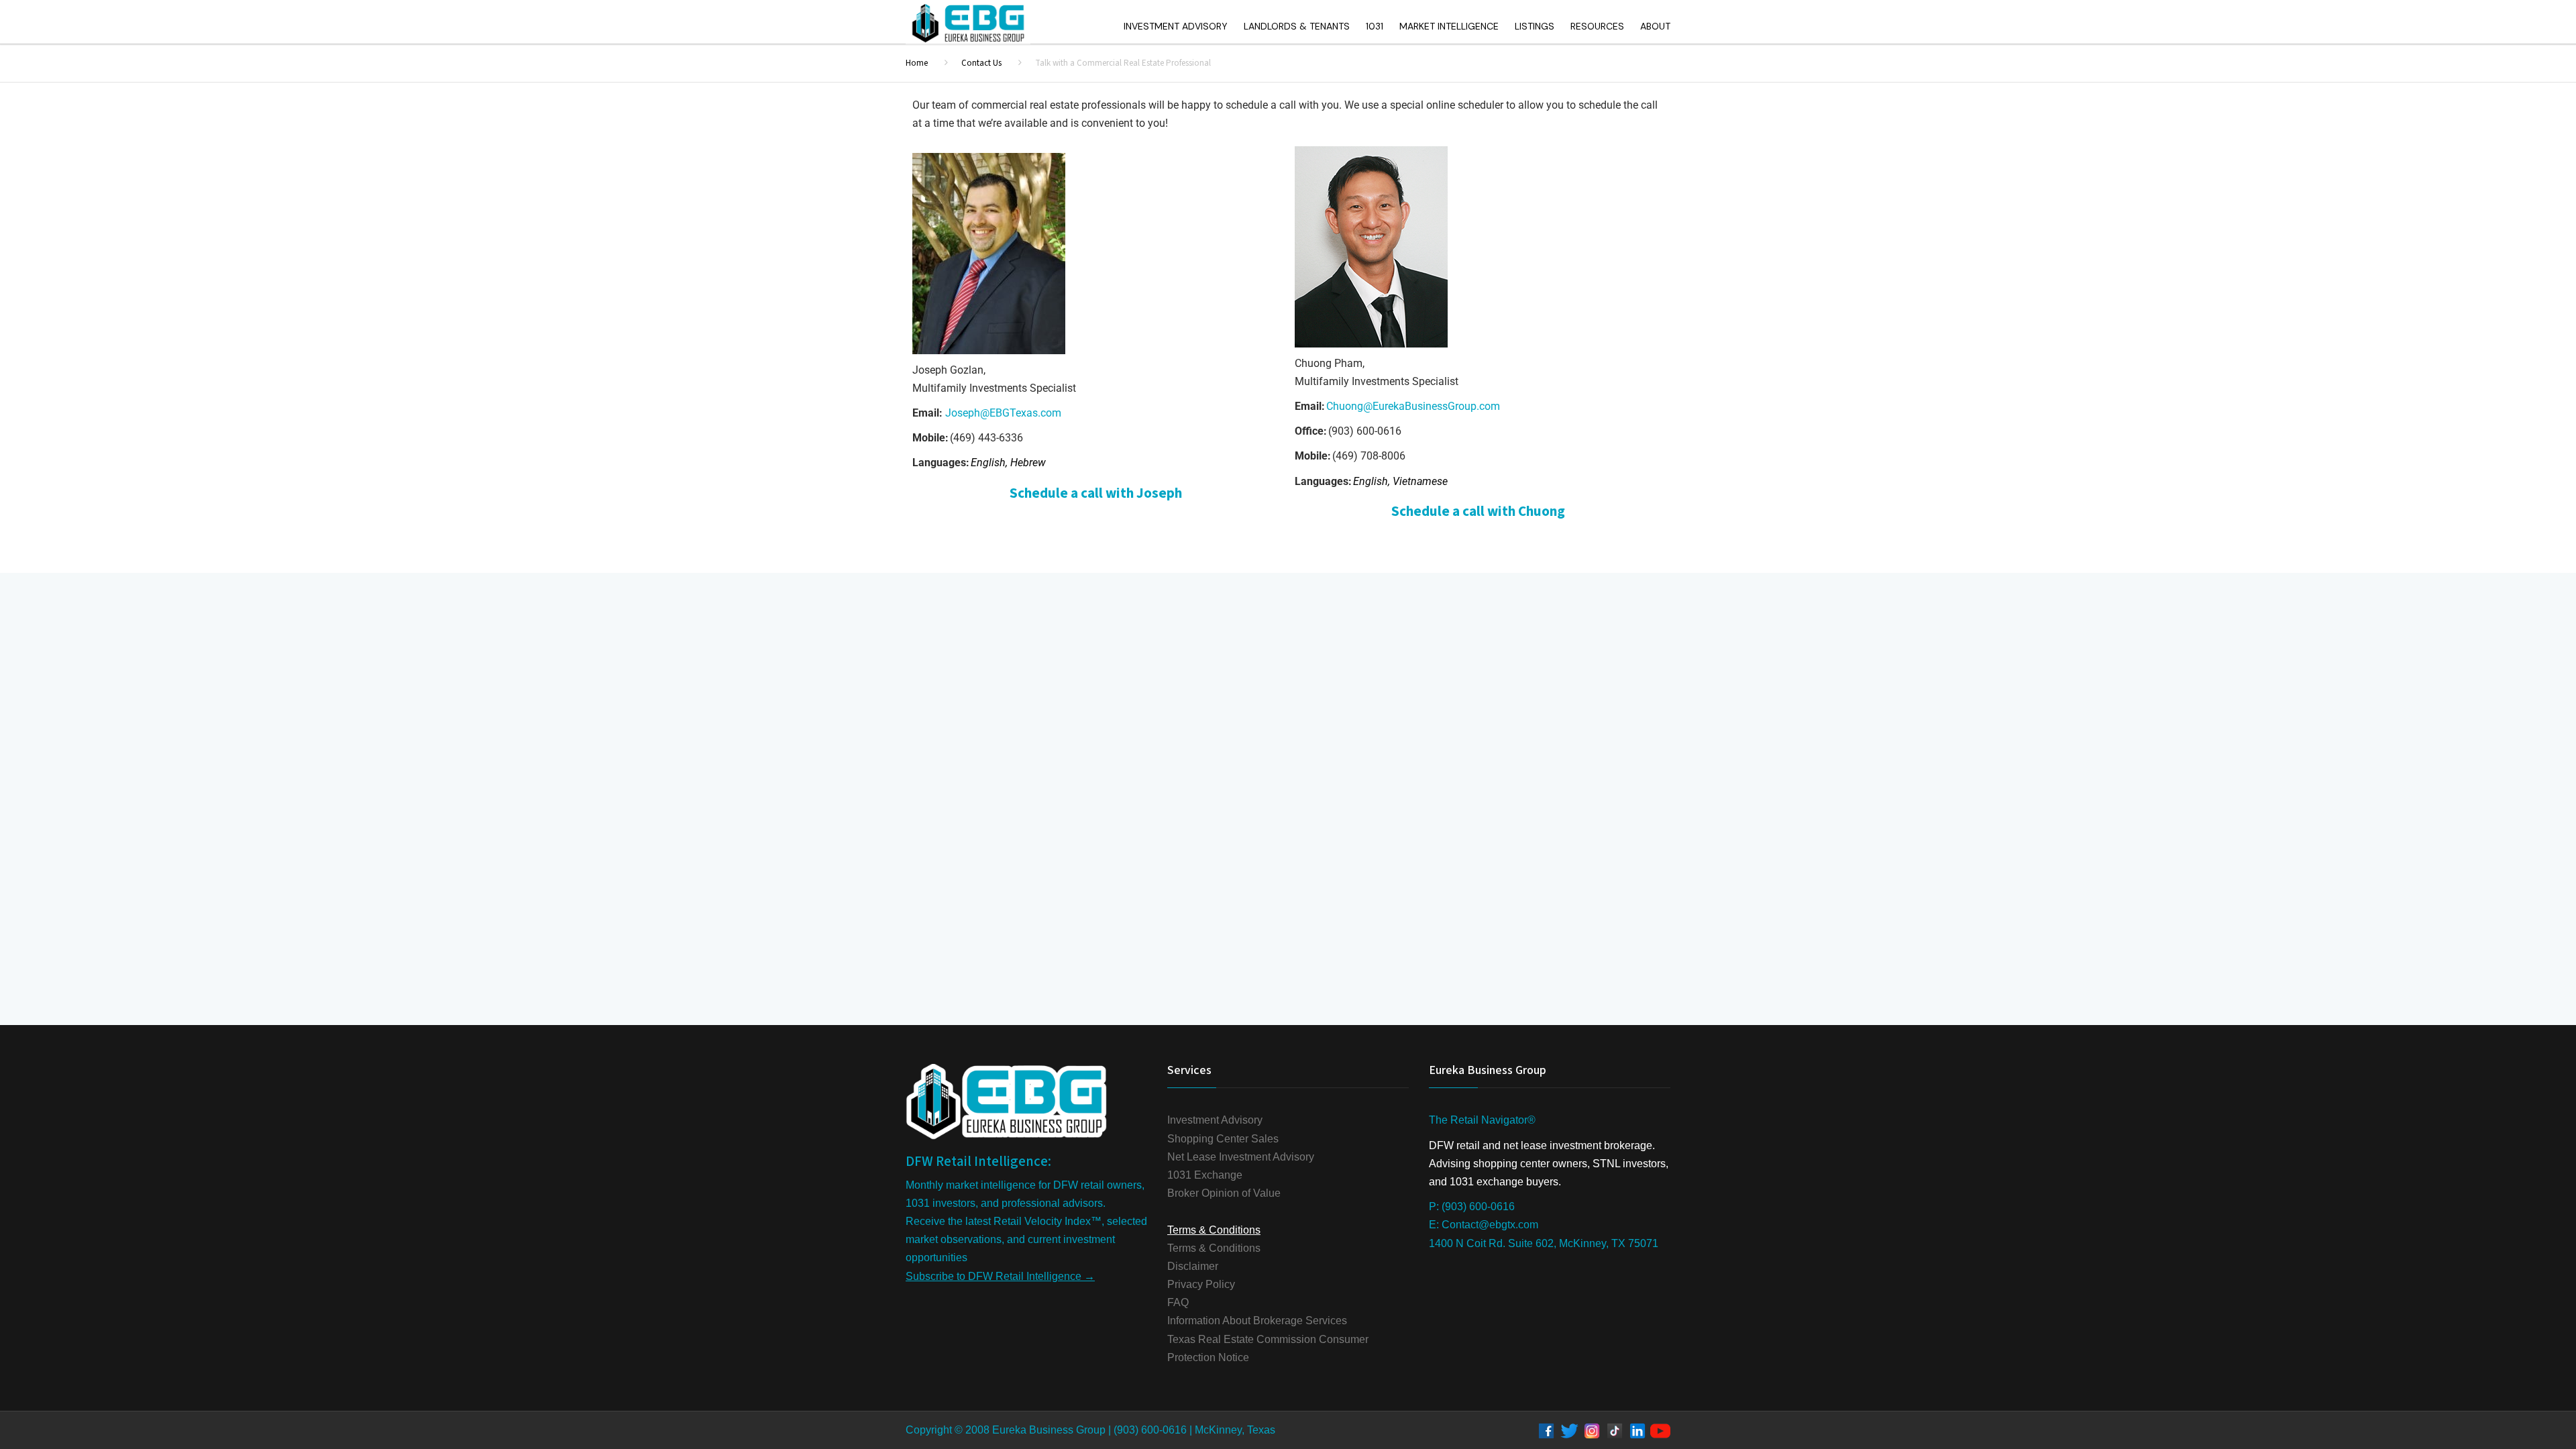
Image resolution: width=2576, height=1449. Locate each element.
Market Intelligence (1449, 26)
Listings (1535, 26)
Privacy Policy (1201, 1284)
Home (917, 63)
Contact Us (981, 63)
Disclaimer (1193, 1266)
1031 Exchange (1205, 1175)
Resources (1597, 26)
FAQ (1178, 1302)
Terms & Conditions (1214, 1248)
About (1655, 26)
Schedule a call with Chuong (1478, 511)
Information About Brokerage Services (1257, 1321)
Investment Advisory (1176, 26)
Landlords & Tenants (1297, 26)
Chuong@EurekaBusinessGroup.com (1413, 406)
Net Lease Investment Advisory (1241, 1157)
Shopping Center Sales (1223, 1139)
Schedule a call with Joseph (1096, 493)
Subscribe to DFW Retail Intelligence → (1000, 1276)
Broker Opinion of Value (1224, 1193)
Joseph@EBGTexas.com (1003, 413)
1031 (1375, 26)
